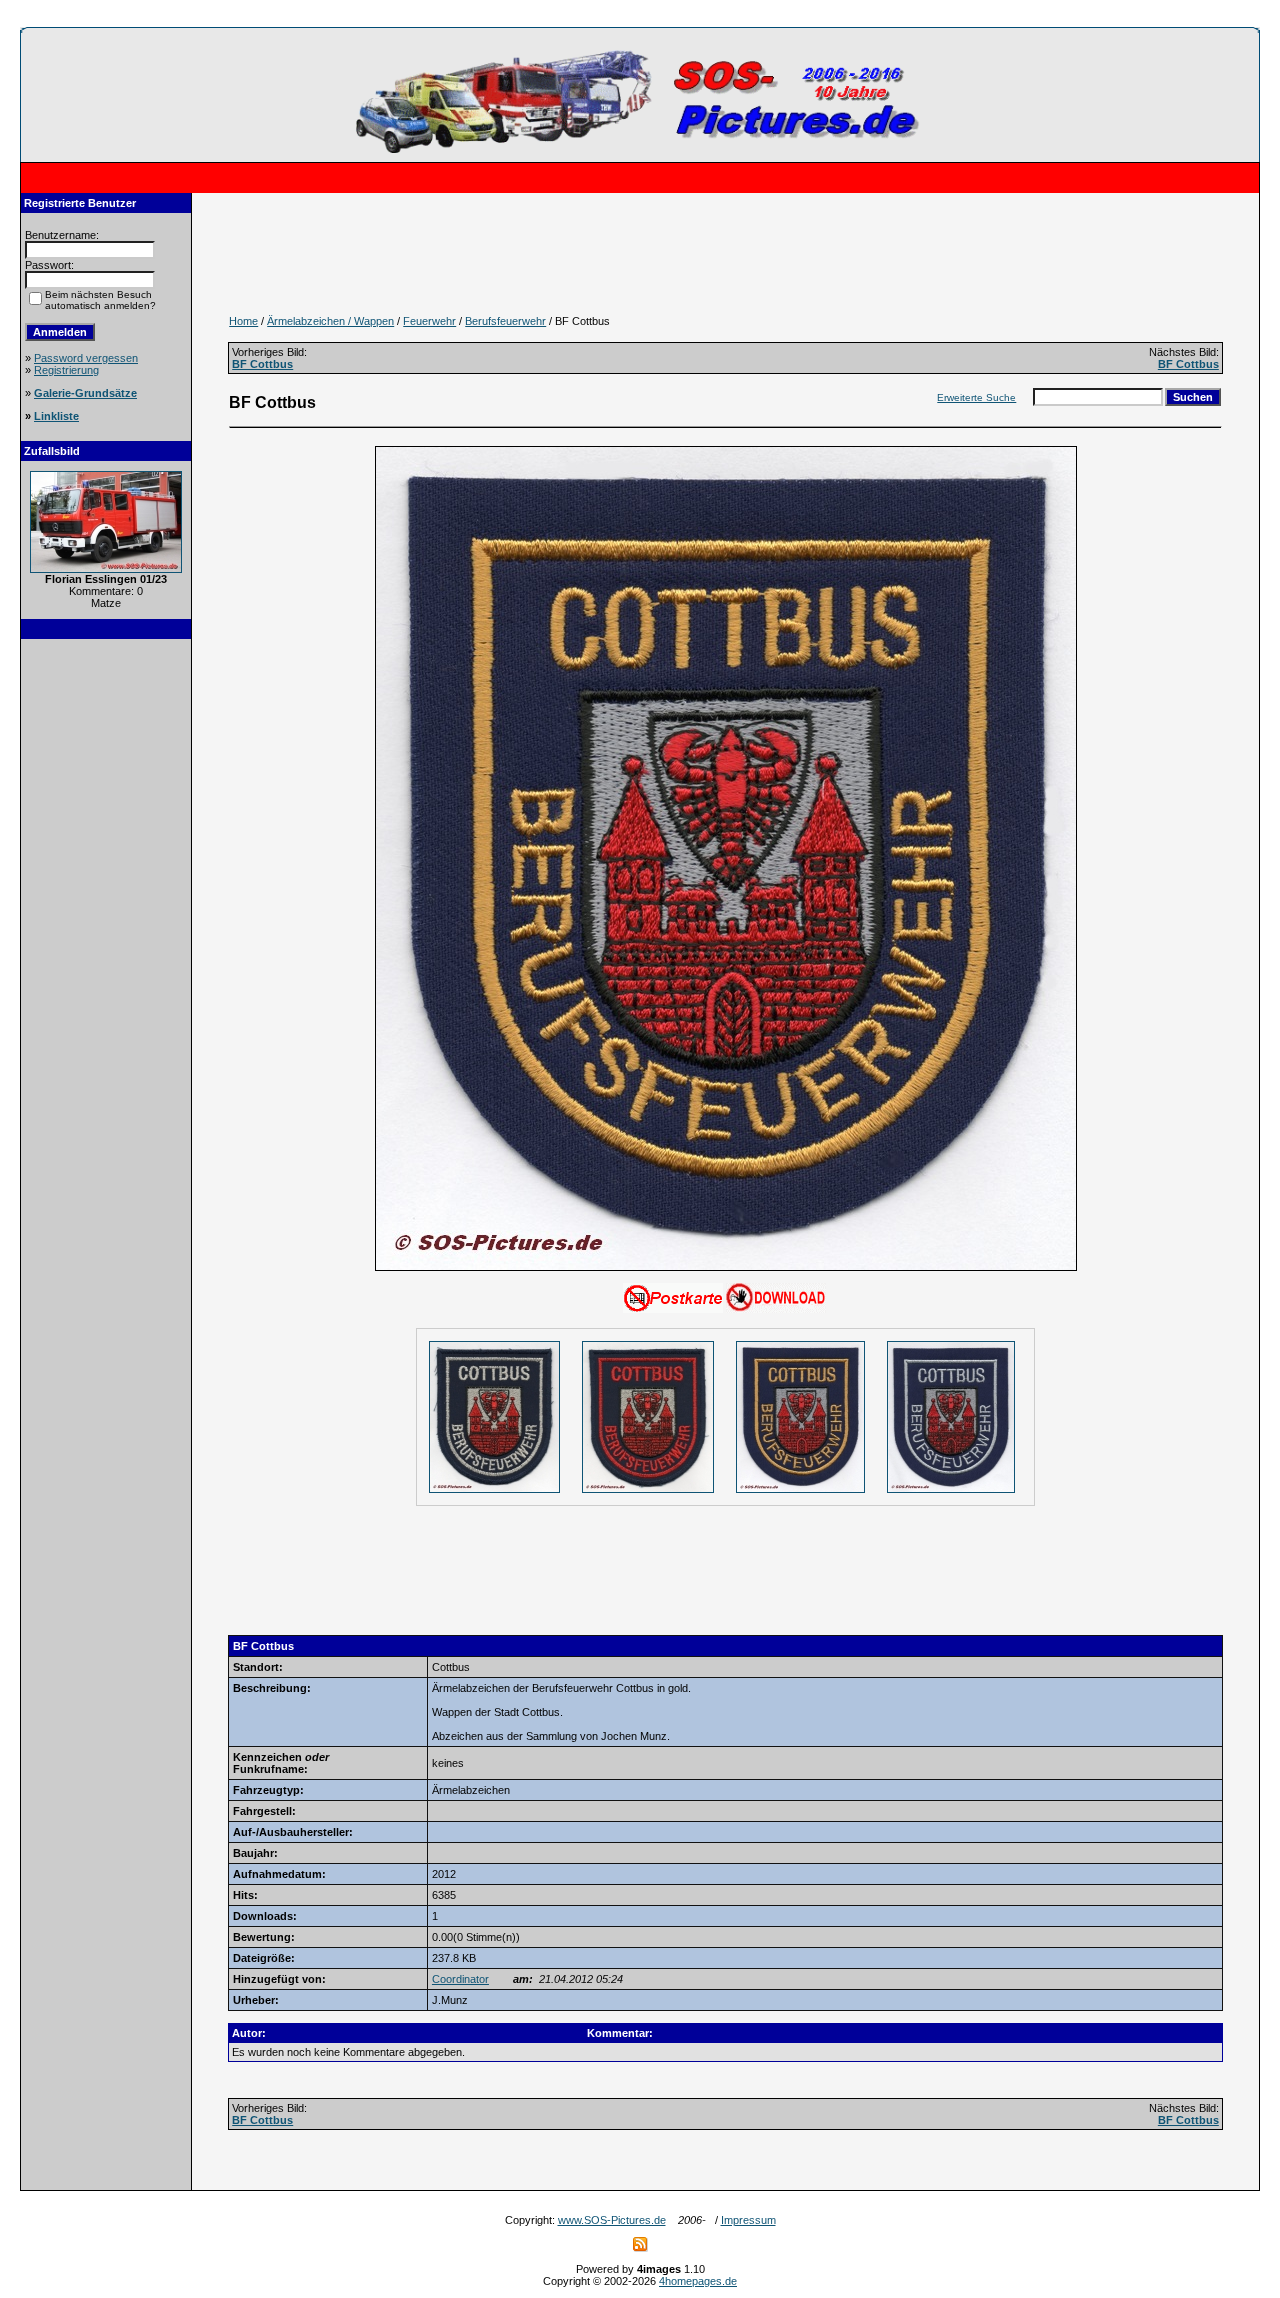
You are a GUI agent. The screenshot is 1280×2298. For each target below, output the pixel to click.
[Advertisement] (106, 952)
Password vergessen (86, 358)
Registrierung (66, 370)
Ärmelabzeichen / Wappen (330, 321)
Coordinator (460, 1979)
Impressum (748, 2220)
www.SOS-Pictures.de (612, 2220)
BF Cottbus (262, 364)
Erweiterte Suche (976, 397)
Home (243, 321)
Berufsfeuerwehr (505, 321)
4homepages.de (698, 2281)
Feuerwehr (429, 321)
